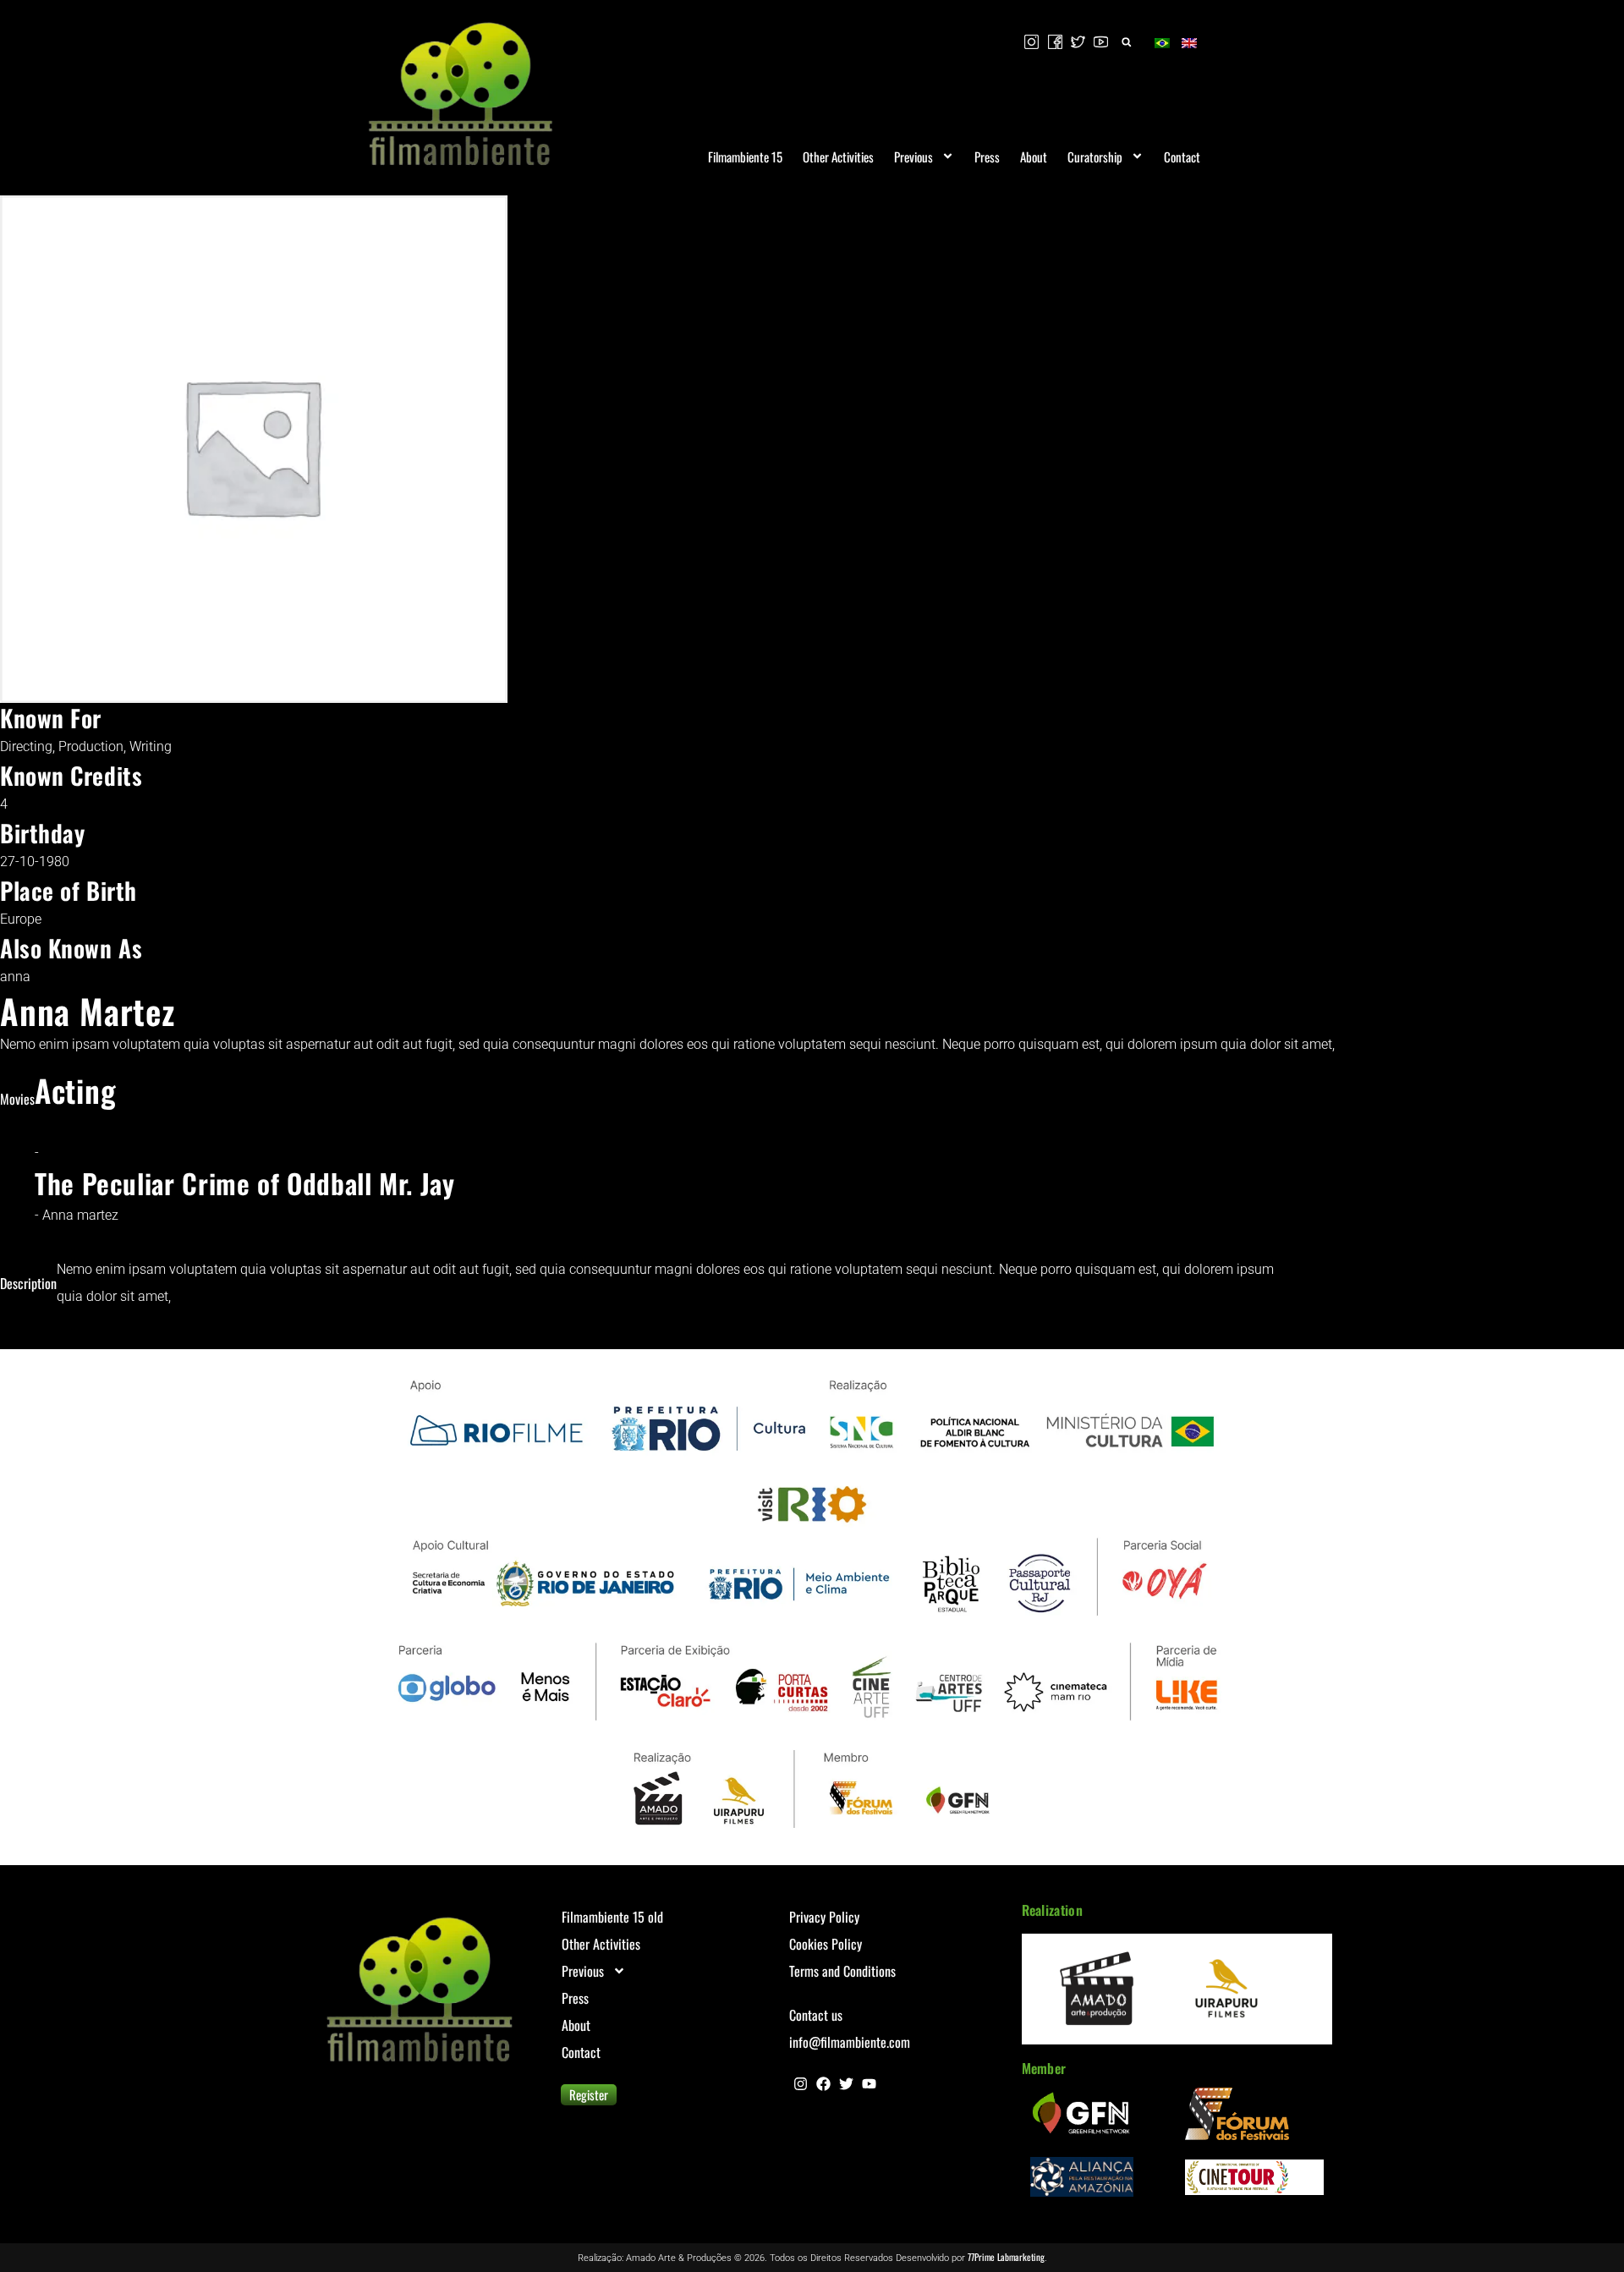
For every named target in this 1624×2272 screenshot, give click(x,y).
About (1034, 156)
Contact (1182, 156)
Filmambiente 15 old (612, 1917)
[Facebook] (823, 2084)
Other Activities (838, 156)
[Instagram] (801, 2084)
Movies (17, 1099)
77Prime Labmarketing (1006, 2257)
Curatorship (1095, 156)
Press (987, 156)
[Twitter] (846, 2084)
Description (28, 1283)
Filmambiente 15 (745, 156)
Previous (913, 156)
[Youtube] (869, 2084)
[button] (1126, 42)
